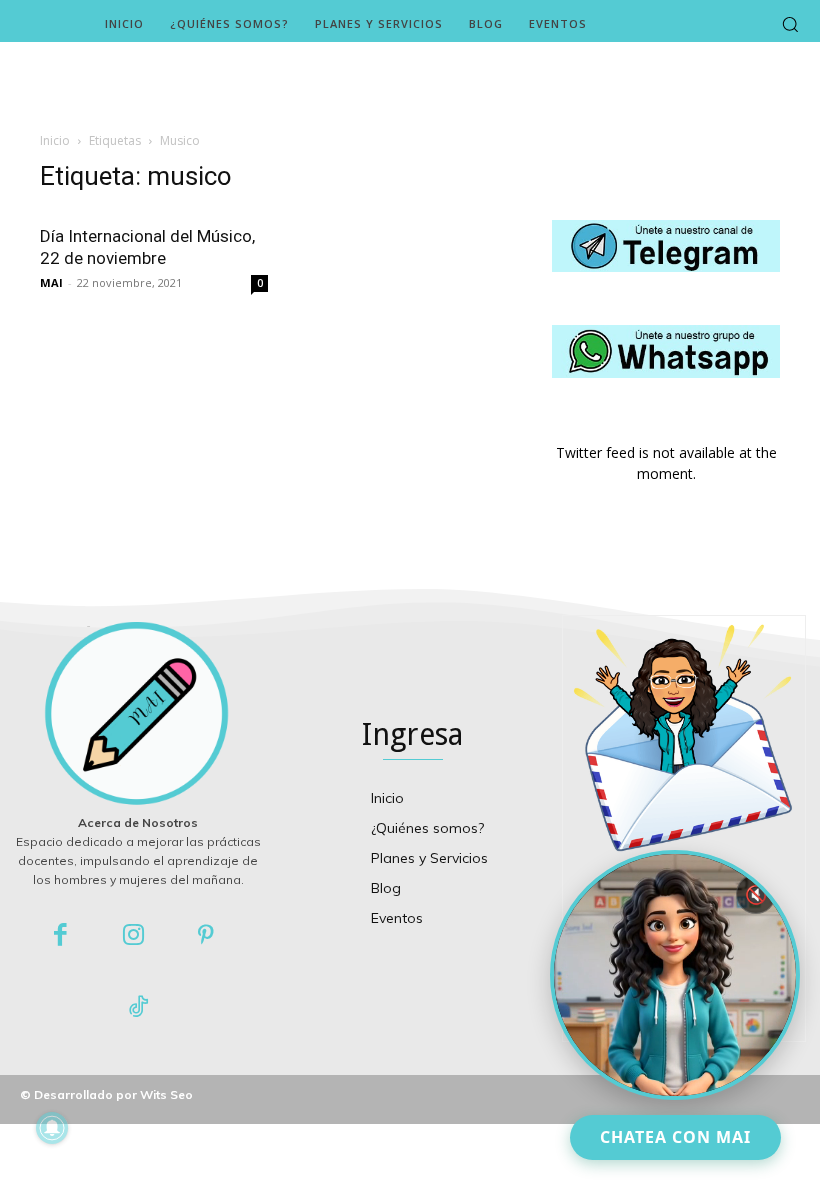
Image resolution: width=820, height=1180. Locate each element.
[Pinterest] (206, 936)
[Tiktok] (138, 1008)
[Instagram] (133, 936)
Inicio (55, 140)
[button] (790, 24)
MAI (51, 282)
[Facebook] (61, 936)
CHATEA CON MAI (675, 1137)
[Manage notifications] (52, 1128)
